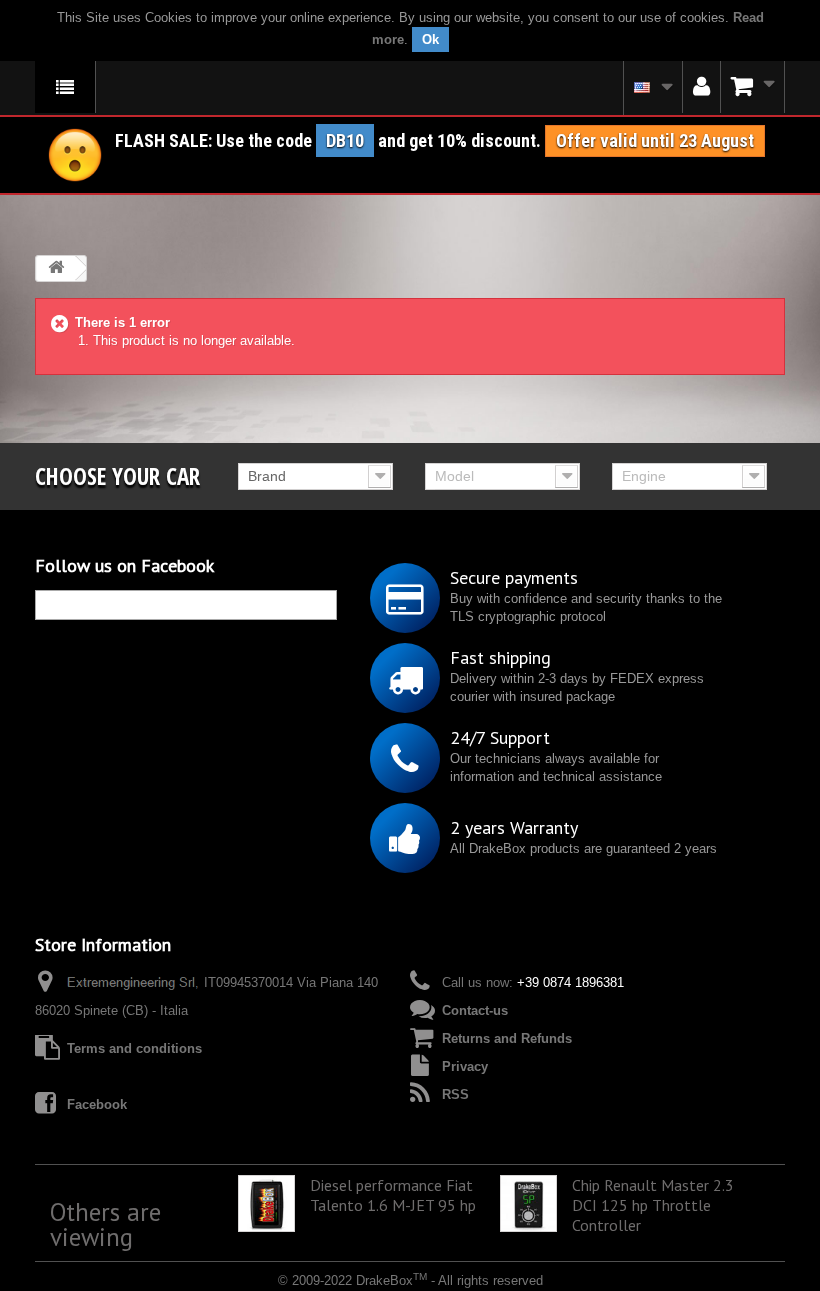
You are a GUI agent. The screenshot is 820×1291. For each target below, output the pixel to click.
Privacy (465, 1066)
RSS (455, 1094)
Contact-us (475, 1010)
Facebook (97, 1104)
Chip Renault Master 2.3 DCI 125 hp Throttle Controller (653, 1205)
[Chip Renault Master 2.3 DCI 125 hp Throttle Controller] (528, 1203)
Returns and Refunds (507, 1038)
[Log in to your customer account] (701, 87)
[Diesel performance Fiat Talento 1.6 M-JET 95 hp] (266, 1203)
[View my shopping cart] (753, 87)
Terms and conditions (134, 1048)
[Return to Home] (56, 268)
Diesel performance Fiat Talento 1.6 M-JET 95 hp (393, 1195)
